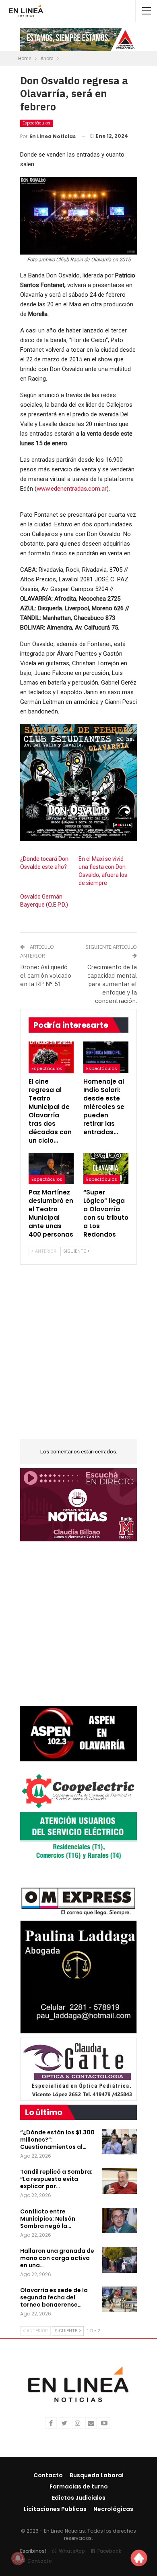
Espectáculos (36, 123)
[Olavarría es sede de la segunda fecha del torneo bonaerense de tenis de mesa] (120, 2299)
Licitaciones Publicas (55, 2509)
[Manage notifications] (18, 2558)
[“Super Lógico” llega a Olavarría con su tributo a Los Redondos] (106, 1168)
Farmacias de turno (79, 2486)
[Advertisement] (78, 1357)
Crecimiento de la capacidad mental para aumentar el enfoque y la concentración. (112, 984)
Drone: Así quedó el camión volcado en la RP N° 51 (46, 975)
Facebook (109, 2551)
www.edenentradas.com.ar (72, 489)
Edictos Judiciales (79, 2498)
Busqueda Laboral (97, 2475)
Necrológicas (113, 2509)
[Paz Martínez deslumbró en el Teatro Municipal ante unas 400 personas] (51, 1168)
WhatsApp (72, 2551)
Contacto (48, 2475)
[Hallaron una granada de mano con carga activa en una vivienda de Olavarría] (120, 2260)
